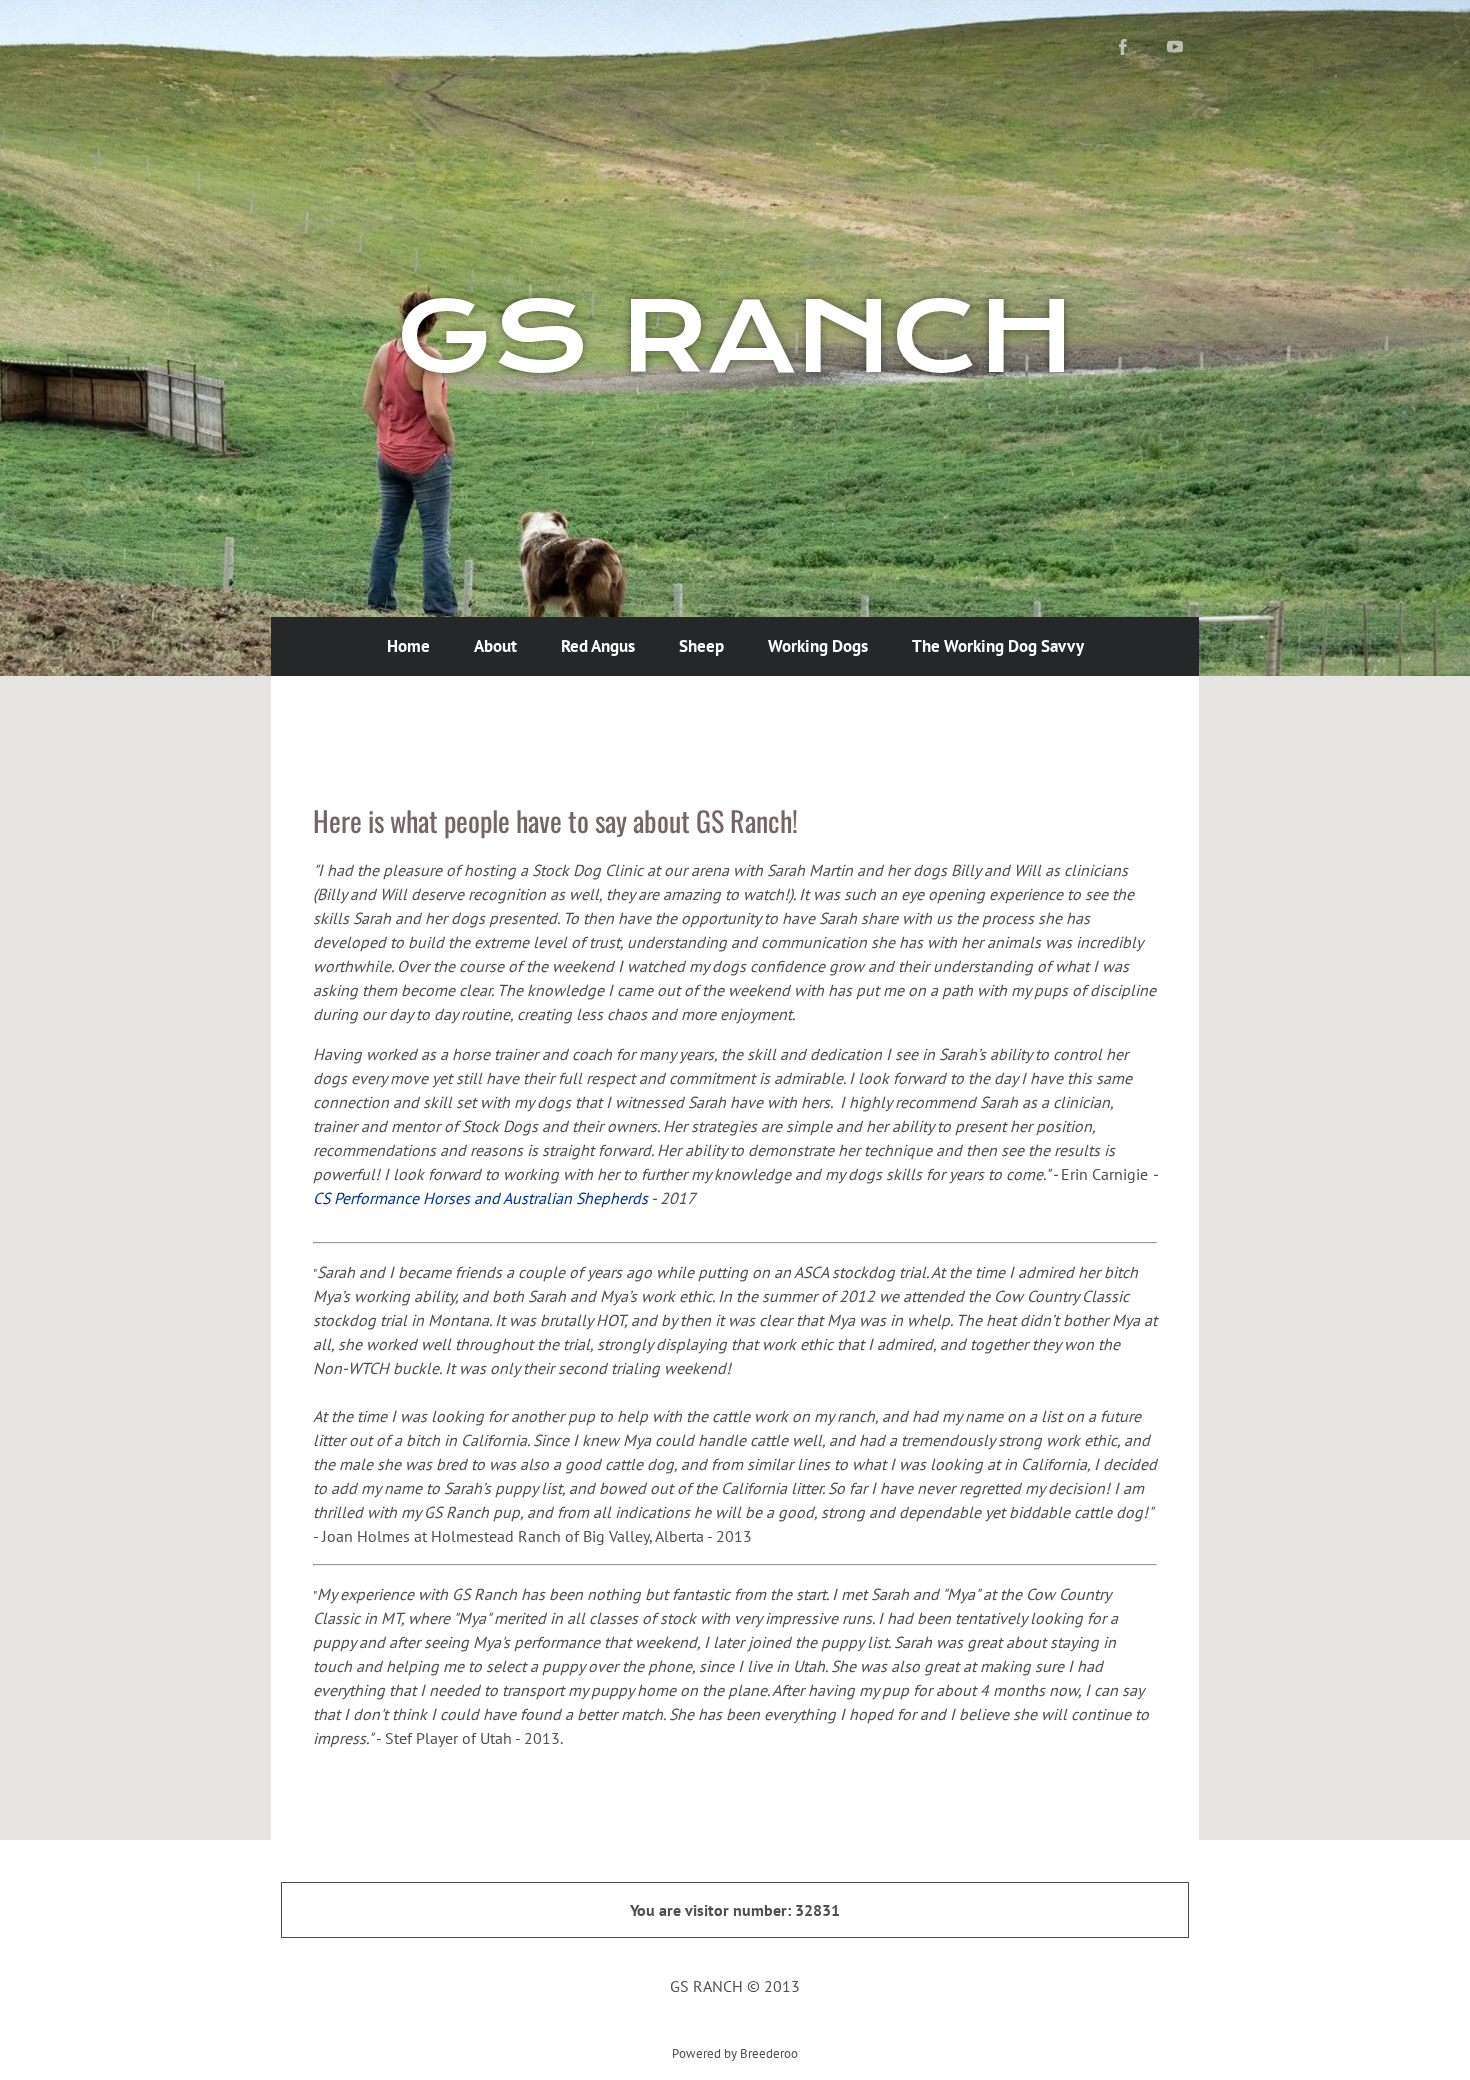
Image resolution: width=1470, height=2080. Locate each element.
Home (408, 646)
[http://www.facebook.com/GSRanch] (1123, 47)
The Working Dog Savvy (998, 646)
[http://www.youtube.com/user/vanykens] (1175, 47)
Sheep (701, 646)
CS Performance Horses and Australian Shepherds (480, 1198)
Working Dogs (818, 646)
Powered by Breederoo (735, 2053)
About (495, 646)
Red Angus (598, 646)
